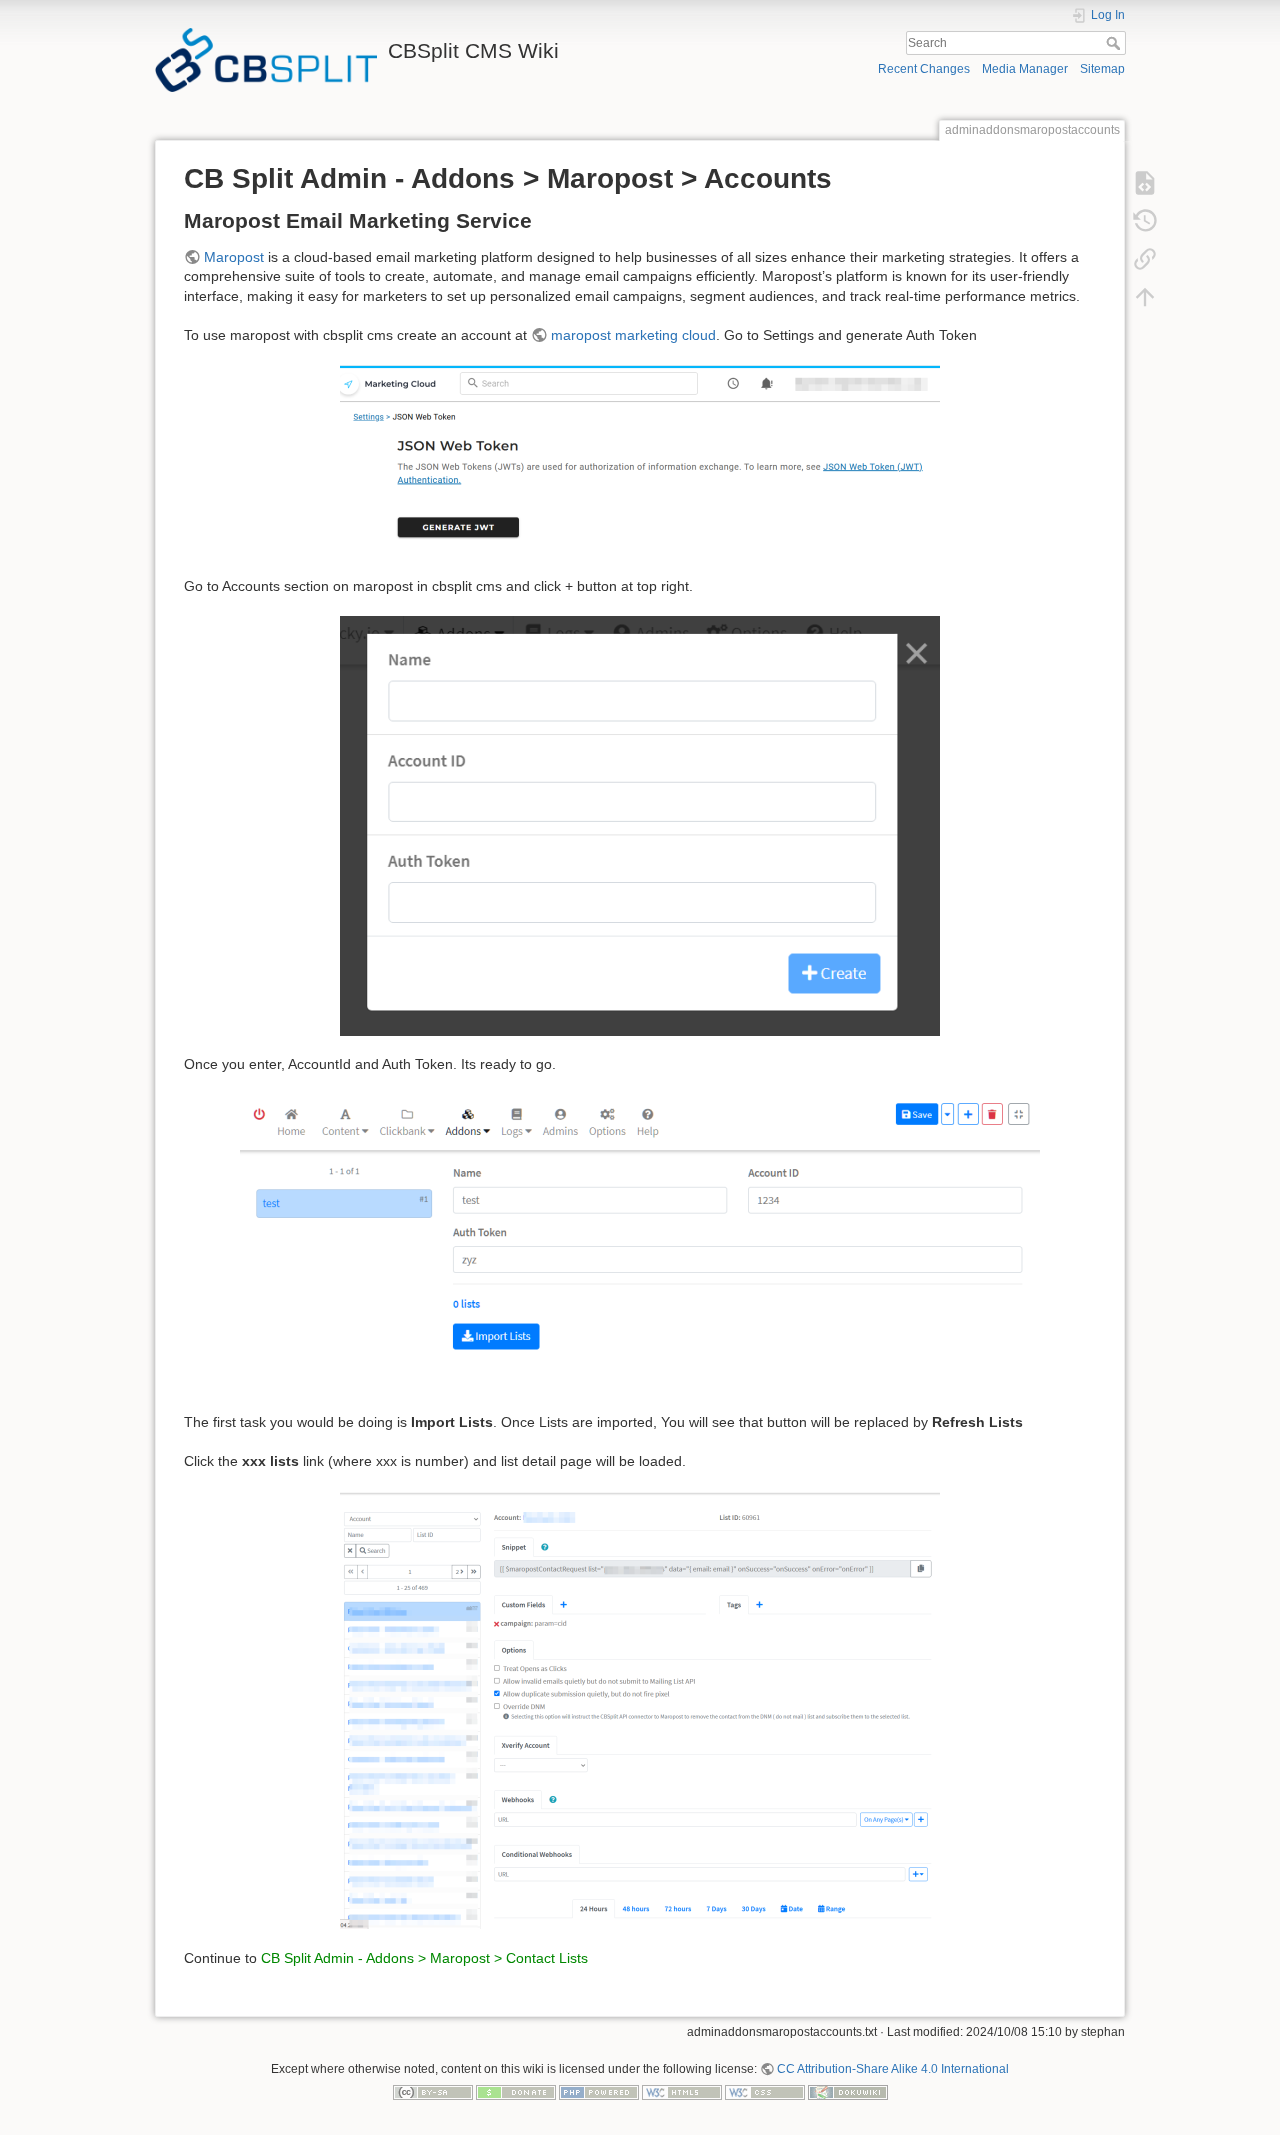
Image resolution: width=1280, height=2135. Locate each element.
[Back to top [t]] (1145, 296)
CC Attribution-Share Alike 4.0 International (893, 2069)
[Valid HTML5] (682, 2092)
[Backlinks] (1145, 258)
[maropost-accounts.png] (640, 1243)
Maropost (234, 257)
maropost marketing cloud (633, 335)
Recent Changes (924, 69)
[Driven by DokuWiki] (848, 2092)
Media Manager (1025, 69)
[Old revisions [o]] (1145, 220)
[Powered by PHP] (599, 2092)
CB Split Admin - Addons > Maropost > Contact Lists (424, 1958)
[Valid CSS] (765, 2092)
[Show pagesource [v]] (1145, 182)
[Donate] (516, 2092)
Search (1115, 43)
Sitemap (1102, 69)
